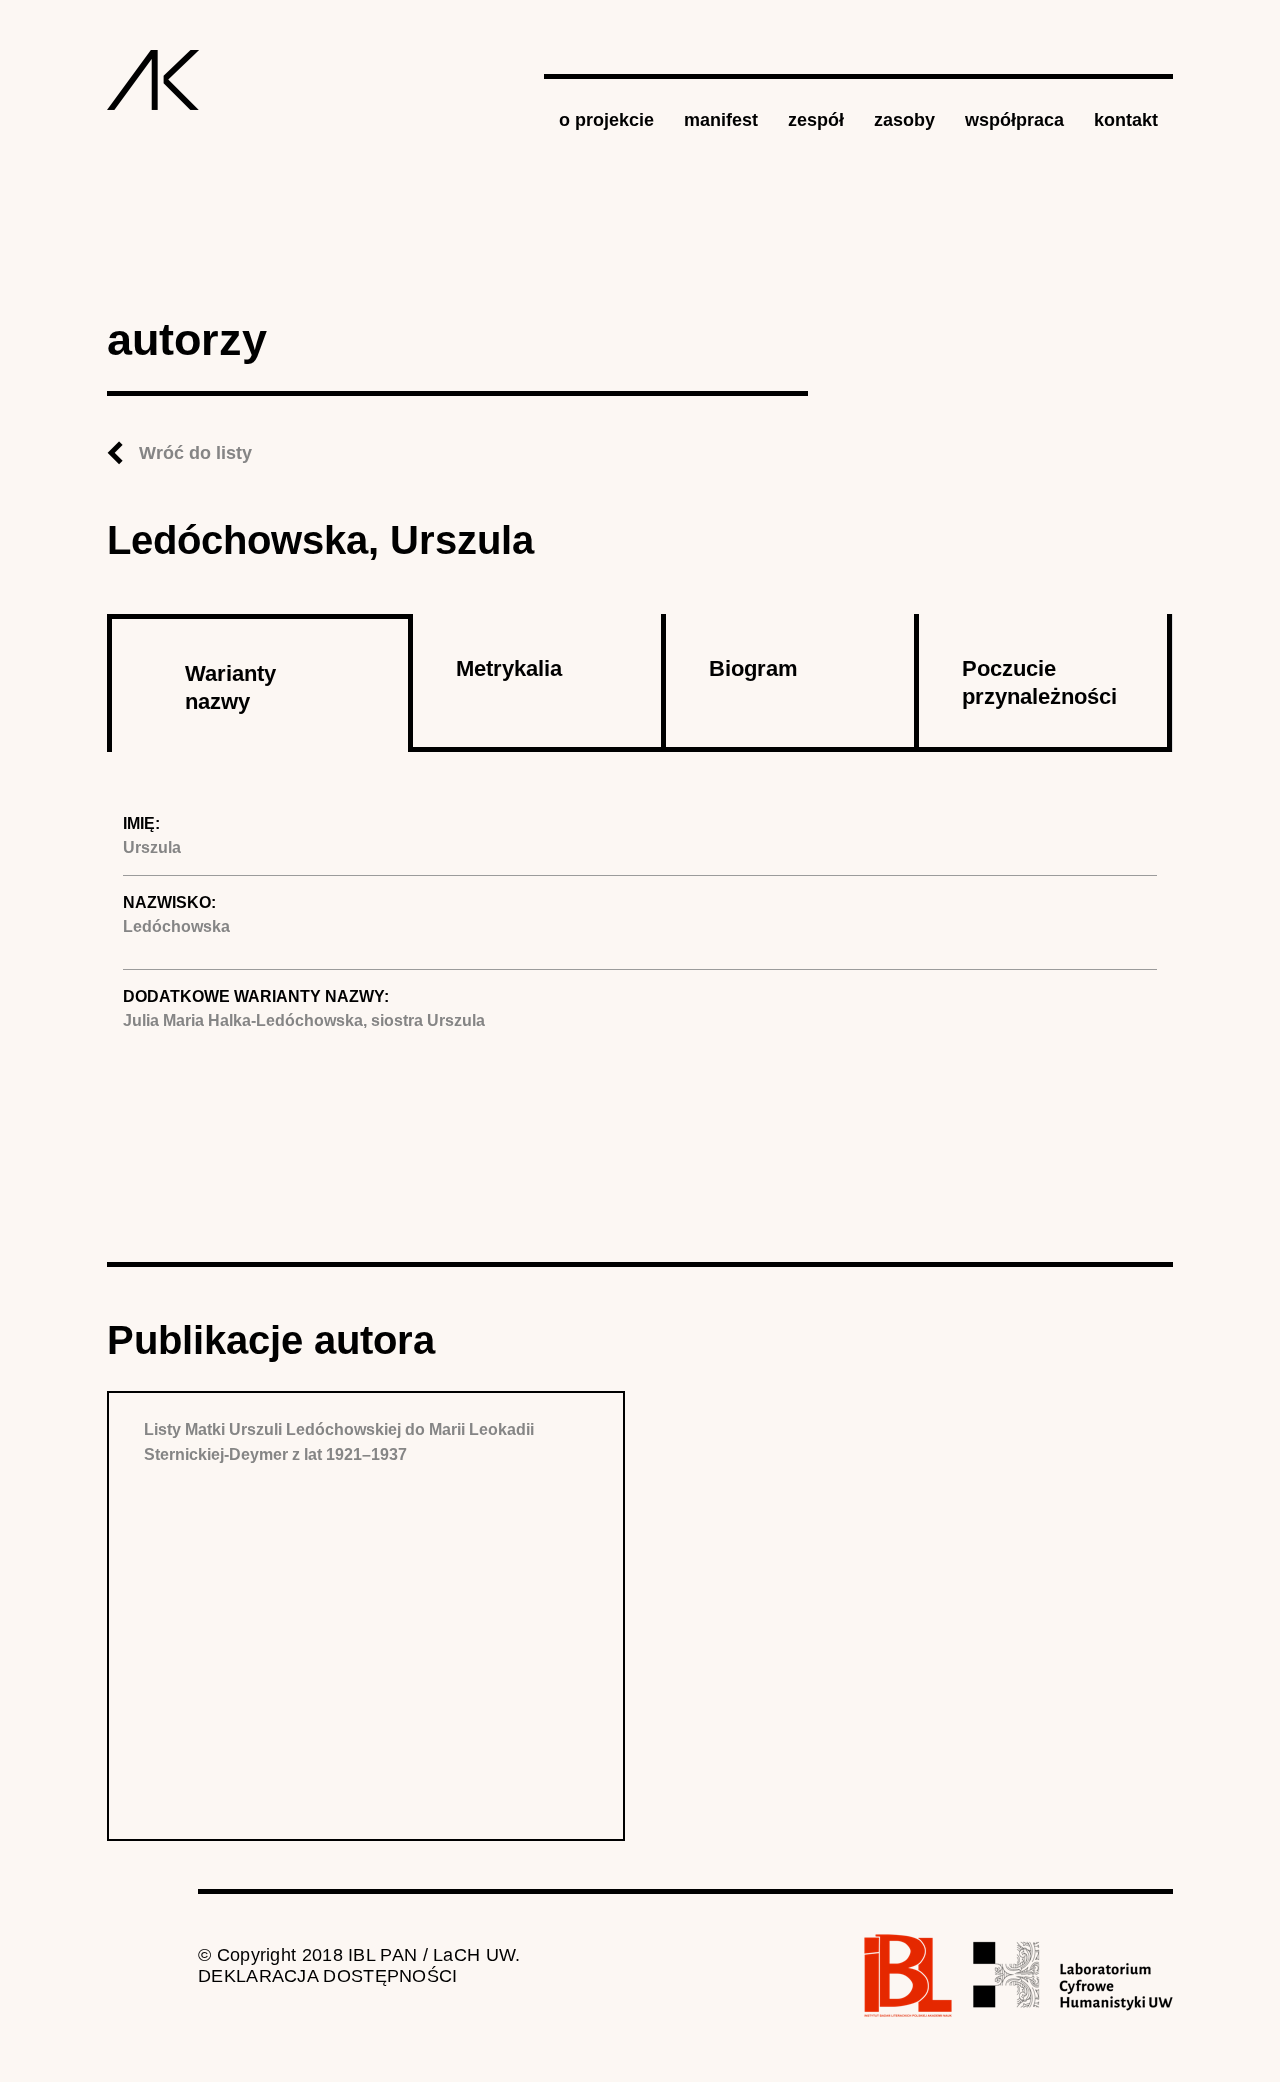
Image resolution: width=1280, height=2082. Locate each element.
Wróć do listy (195, 453)
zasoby (904, 120)
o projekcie (606, 120)
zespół (816, 120)
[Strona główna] (153, 80)
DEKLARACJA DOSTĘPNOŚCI (328, 1976)
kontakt (1126, 120)
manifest (721, 120)
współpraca (1014, 120)
